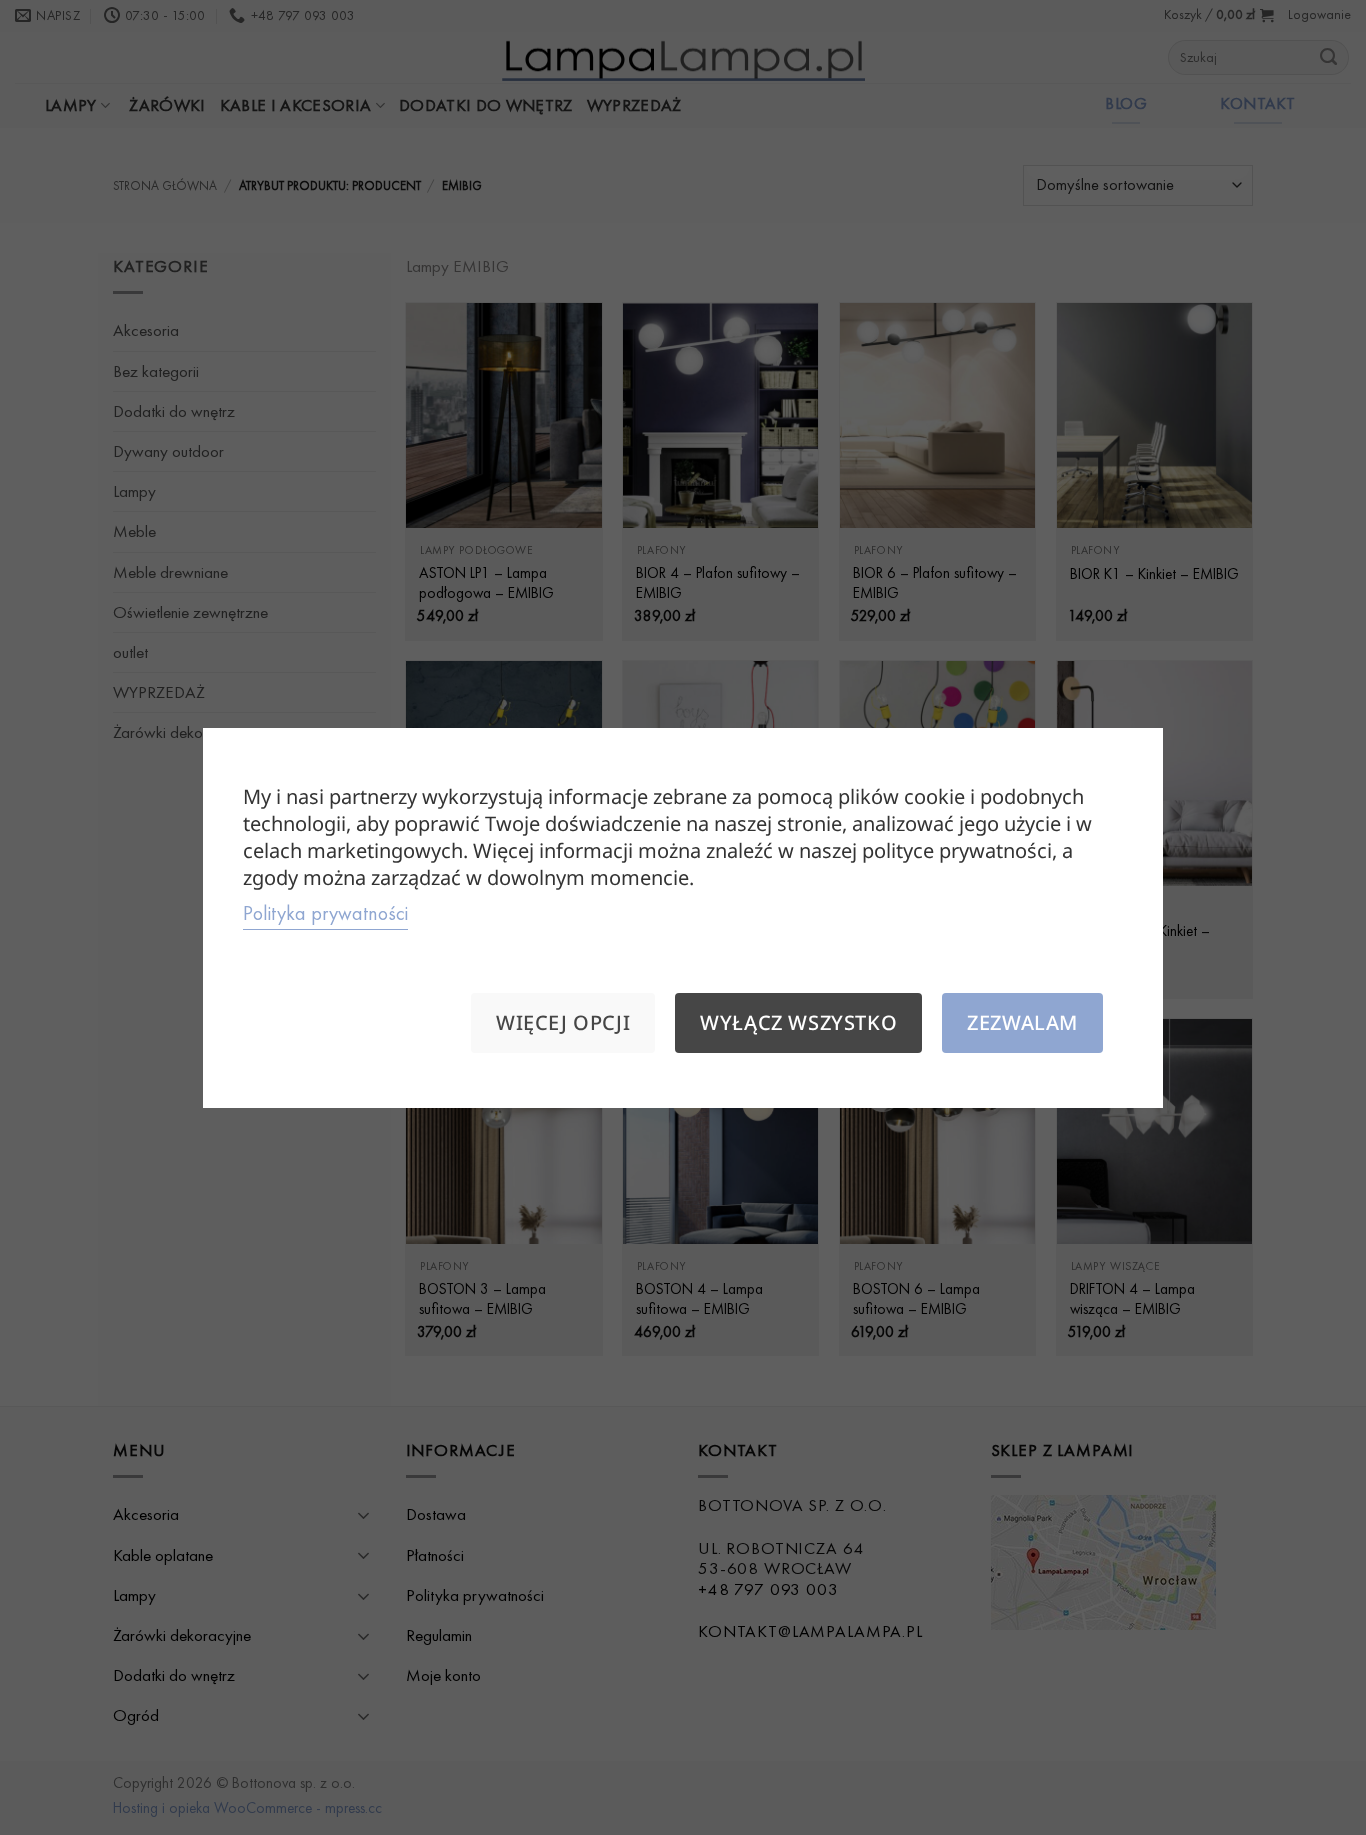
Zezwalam (1022, 1022)
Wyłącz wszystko (798, 1022)
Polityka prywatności (325, 913)
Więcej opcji (563, 1022)
